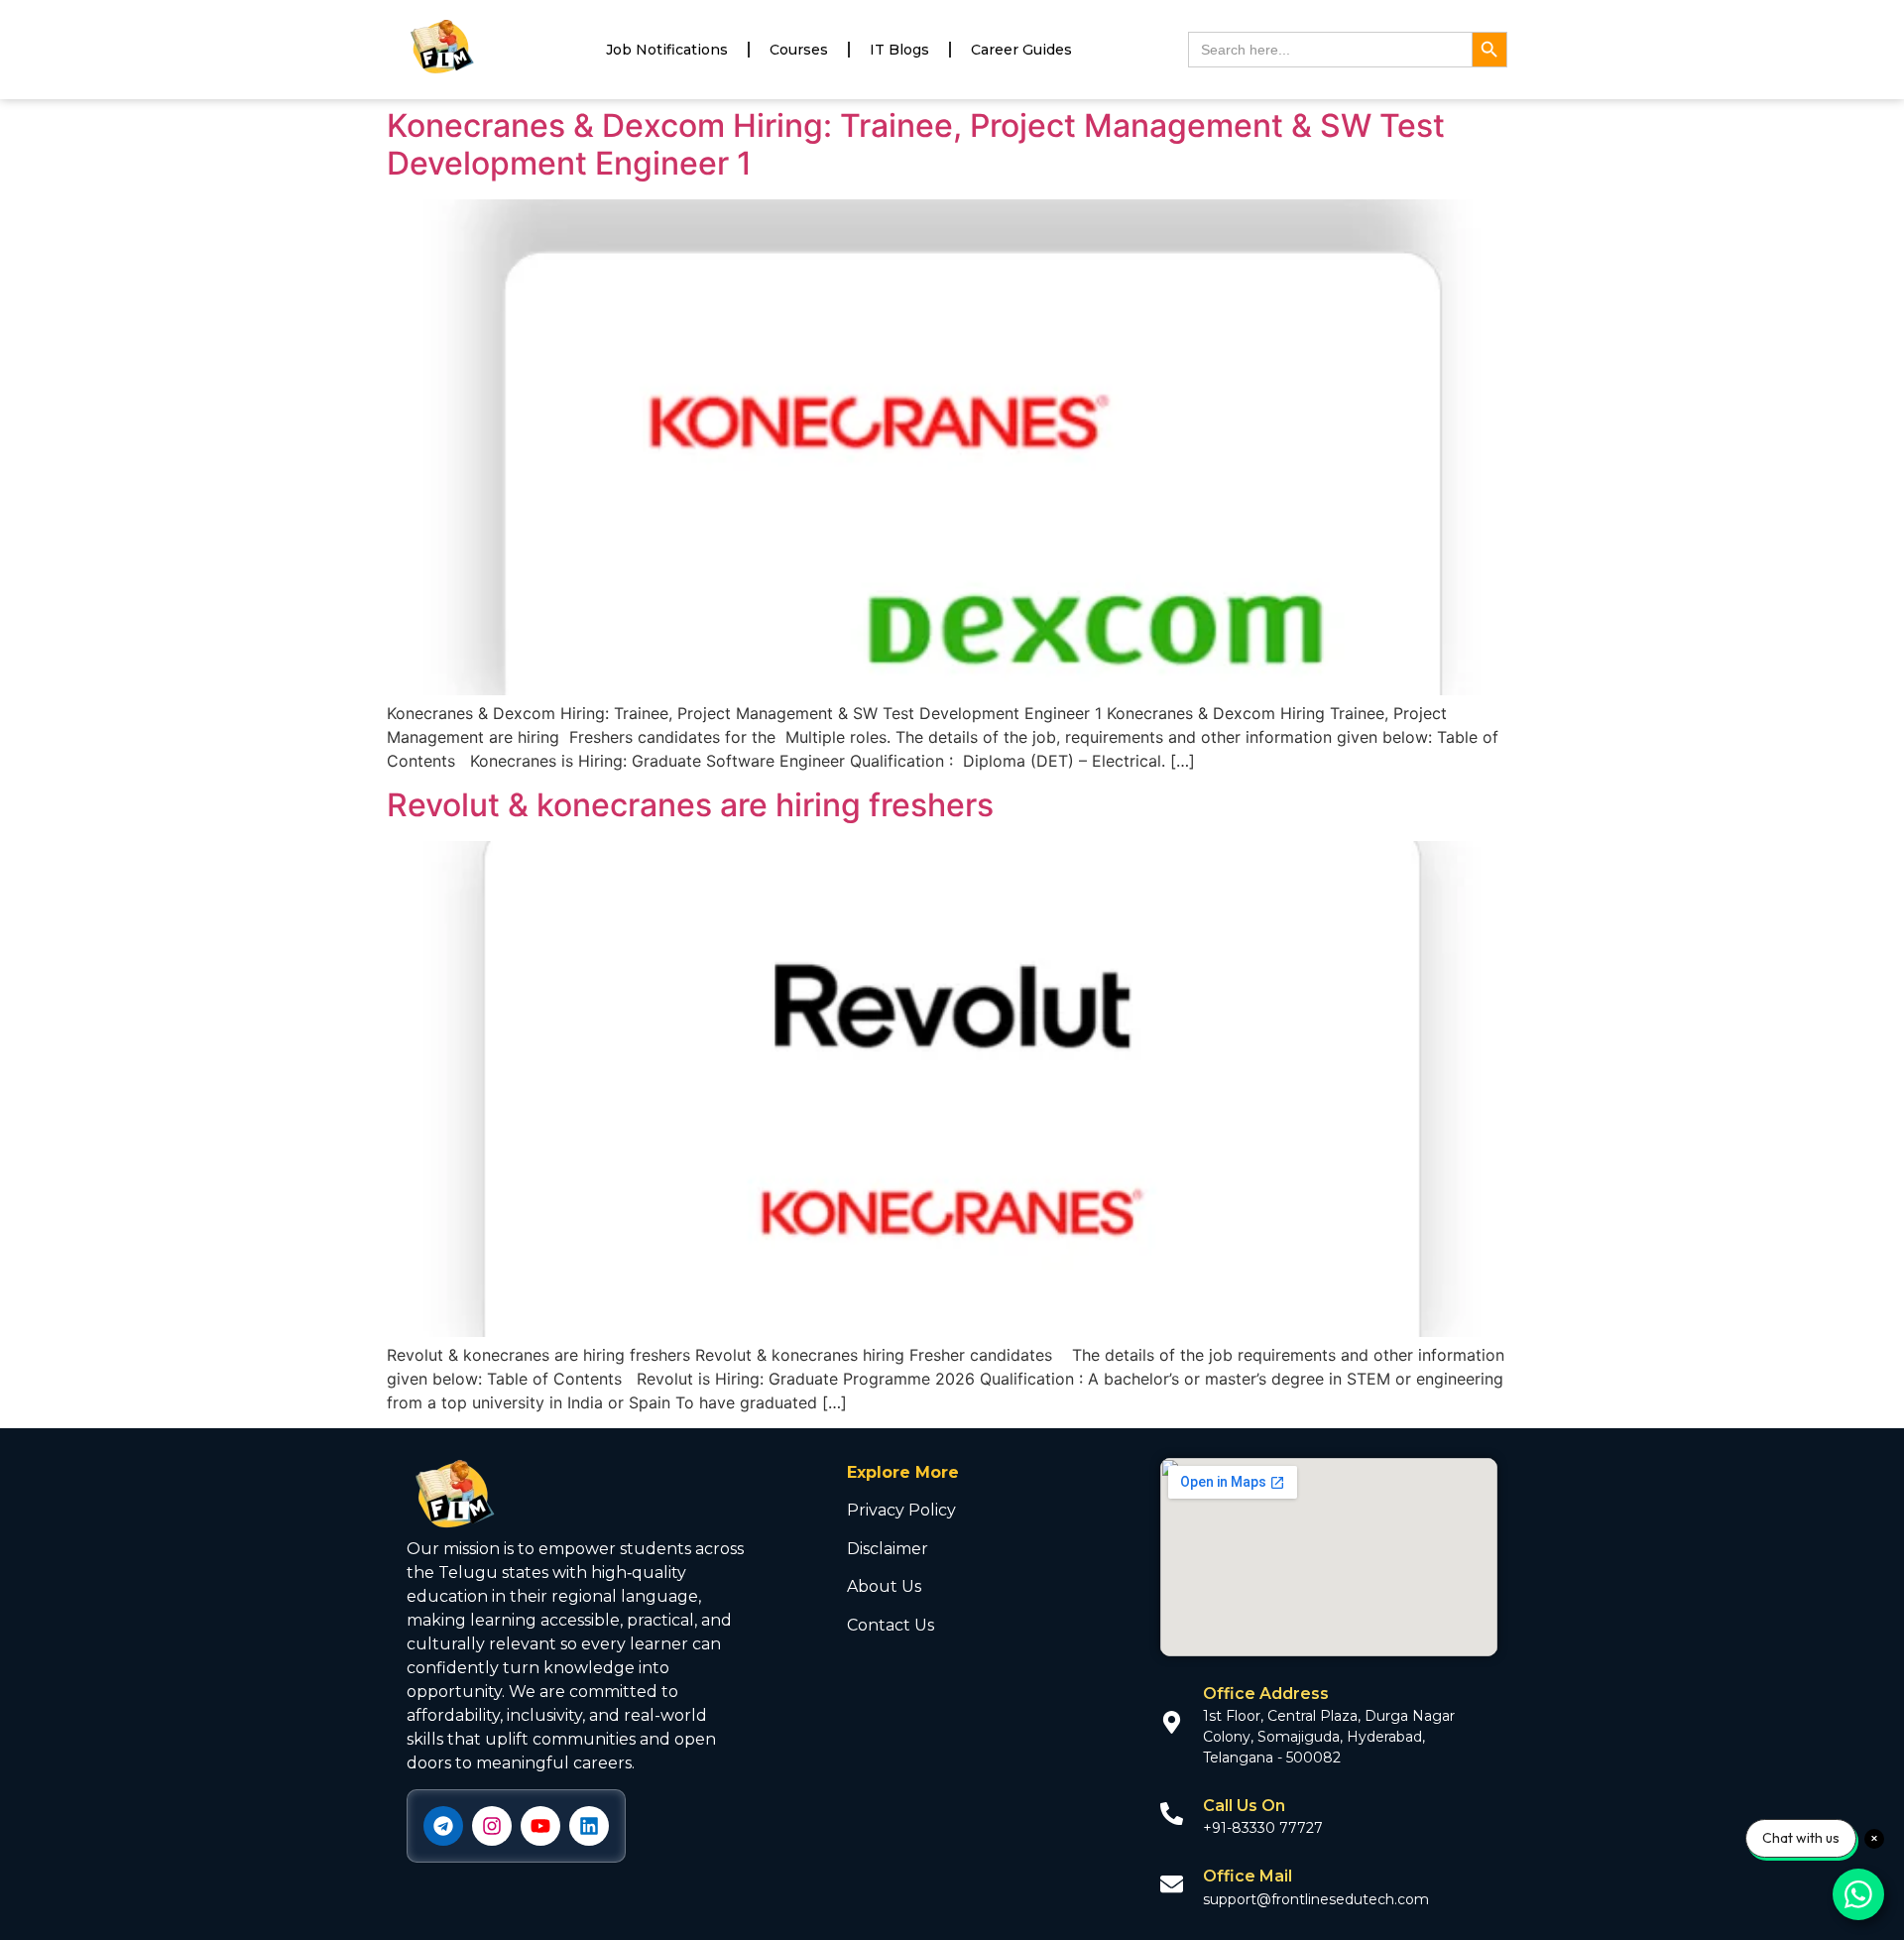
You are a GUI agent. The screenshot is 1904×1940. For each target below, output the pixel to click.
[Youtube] (540, 1826)
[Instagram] (492, 1826)
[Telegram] (443, 1826)
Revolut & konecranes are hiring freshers (690, 805)
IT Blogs (899, 50)
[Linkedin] (589, 1826)
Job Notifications (667, 50)
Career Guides (1021, 50)
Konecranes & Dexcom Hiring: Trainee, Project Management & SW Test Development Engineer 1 (916, 144)
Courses (799, 50)
